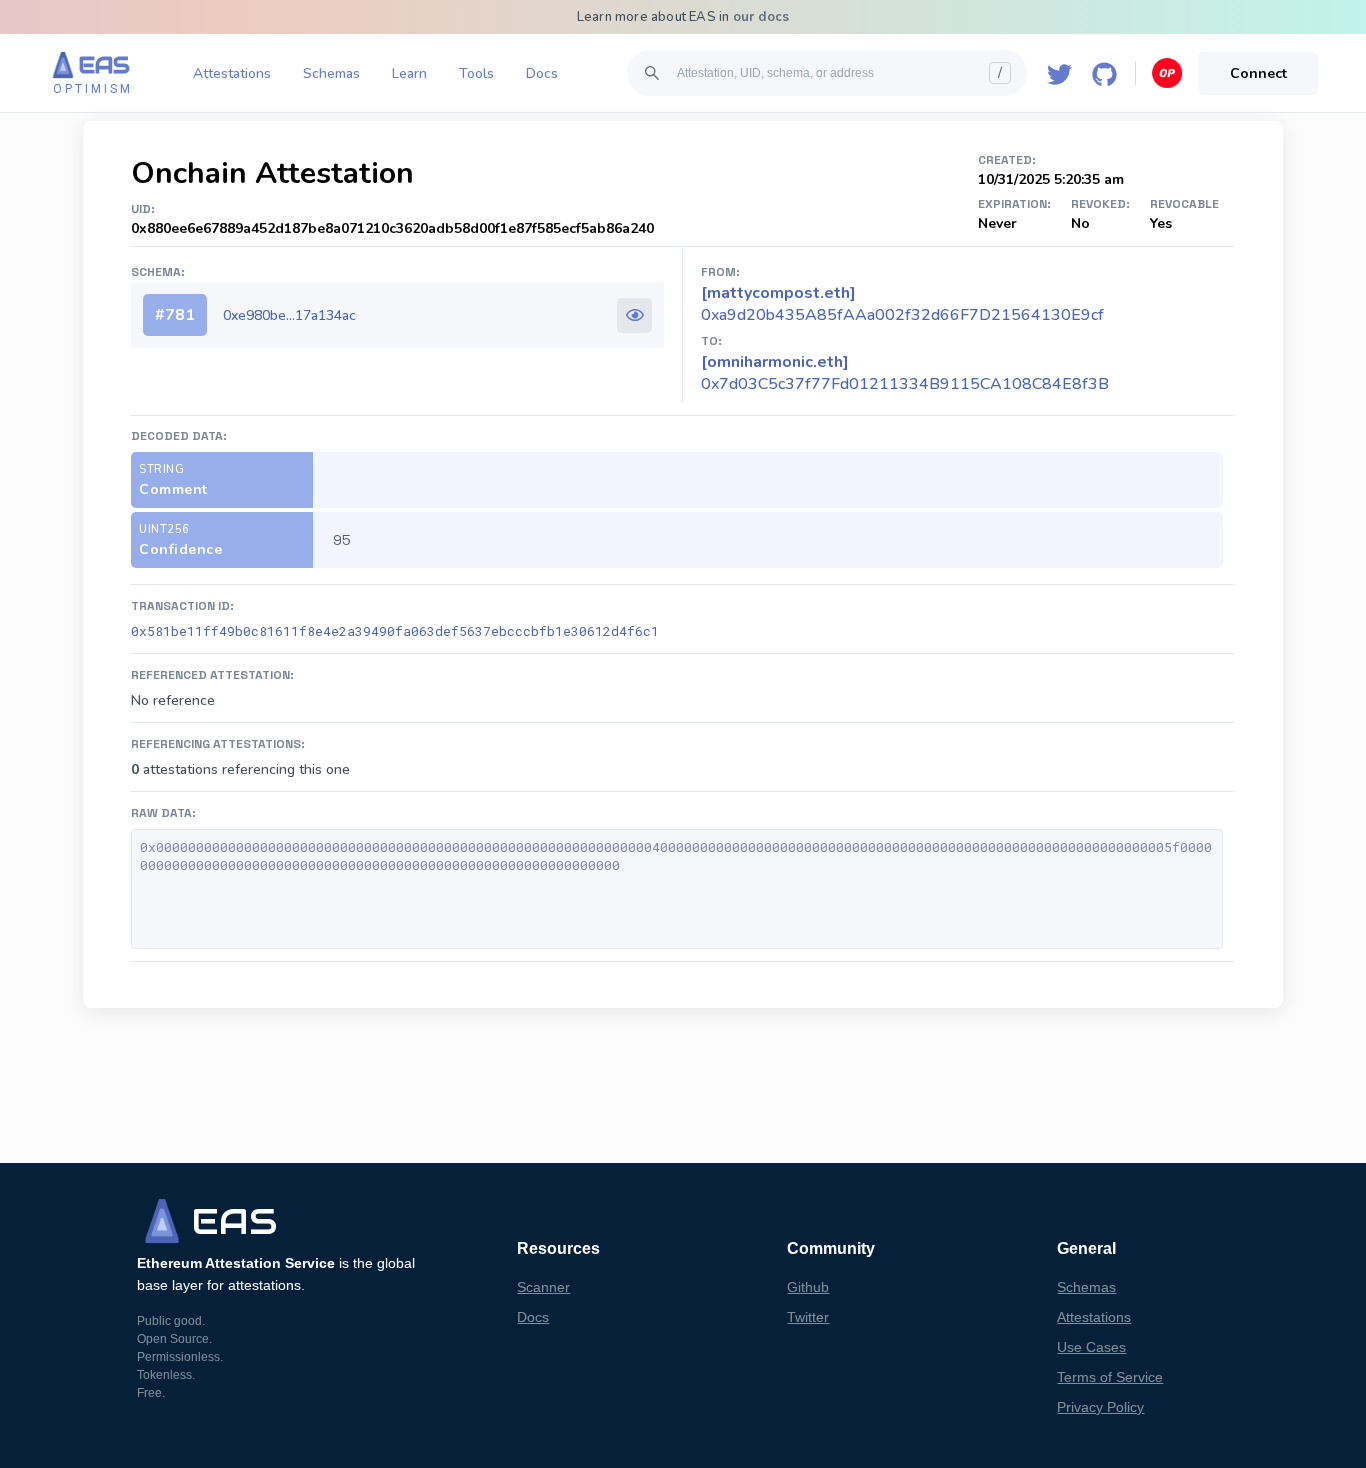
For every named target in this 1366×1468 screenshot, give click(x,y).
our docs (761, 17)
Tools (476, 73)
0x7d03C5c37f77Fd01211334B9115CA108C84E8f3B (905, 373)
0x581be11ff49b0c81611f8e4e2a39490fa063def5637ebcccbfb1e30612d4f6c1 (395, 631)
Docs (542, 73)
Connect (1258, 73)
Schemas (331, 73)
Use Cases (1091, 1347)
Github (808, 1287)
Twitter (808, 1317)
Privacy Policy (1100, 1407)
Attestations (232, 73)
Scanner (543, 1287)
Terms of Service (1110, 1377)
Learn (409, 73)
